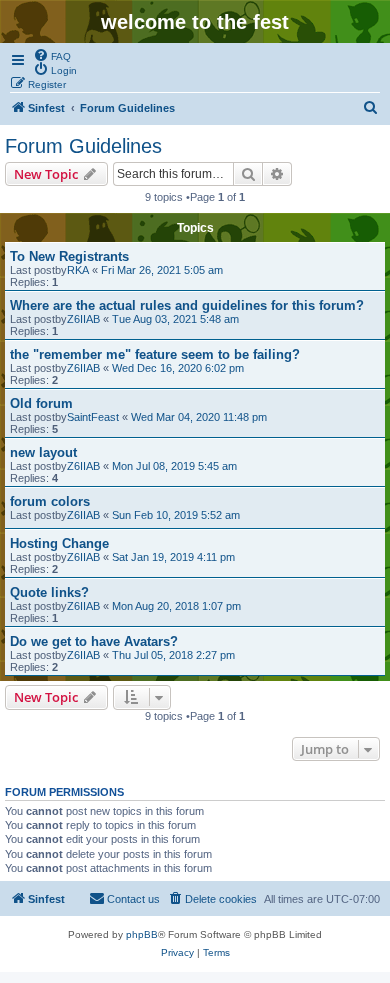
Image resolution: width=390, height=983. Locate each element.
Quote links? (49, 592)
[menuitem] (52, 55)
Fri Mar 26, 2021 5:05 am (162, 270)
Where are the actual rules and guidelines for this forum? (187, 305)
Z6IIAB (83, 319)
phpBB (142, 934)
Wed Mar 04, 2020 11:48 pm (199, 417)
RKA (78, 270)
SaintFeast (93, 417)
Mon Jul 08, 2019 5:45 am (174, 466)
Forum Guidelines (83, 146)
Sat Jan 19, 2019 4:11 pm (173, 557)
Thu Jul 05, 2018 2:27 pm (173, 655)
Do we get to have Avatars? (94, 641)
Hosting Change (59, 543)
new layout (43, 452)
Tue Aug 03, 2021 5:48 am (175, 319)
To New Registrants (69, 256)
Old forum (41, 403)
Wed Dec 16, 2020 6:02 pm (178, 368)
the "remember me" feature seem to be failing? (155, 354)
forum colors (50, 501)
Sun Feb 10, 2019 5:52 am (176, 515)
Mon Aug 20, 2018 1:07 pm (176, 606)
